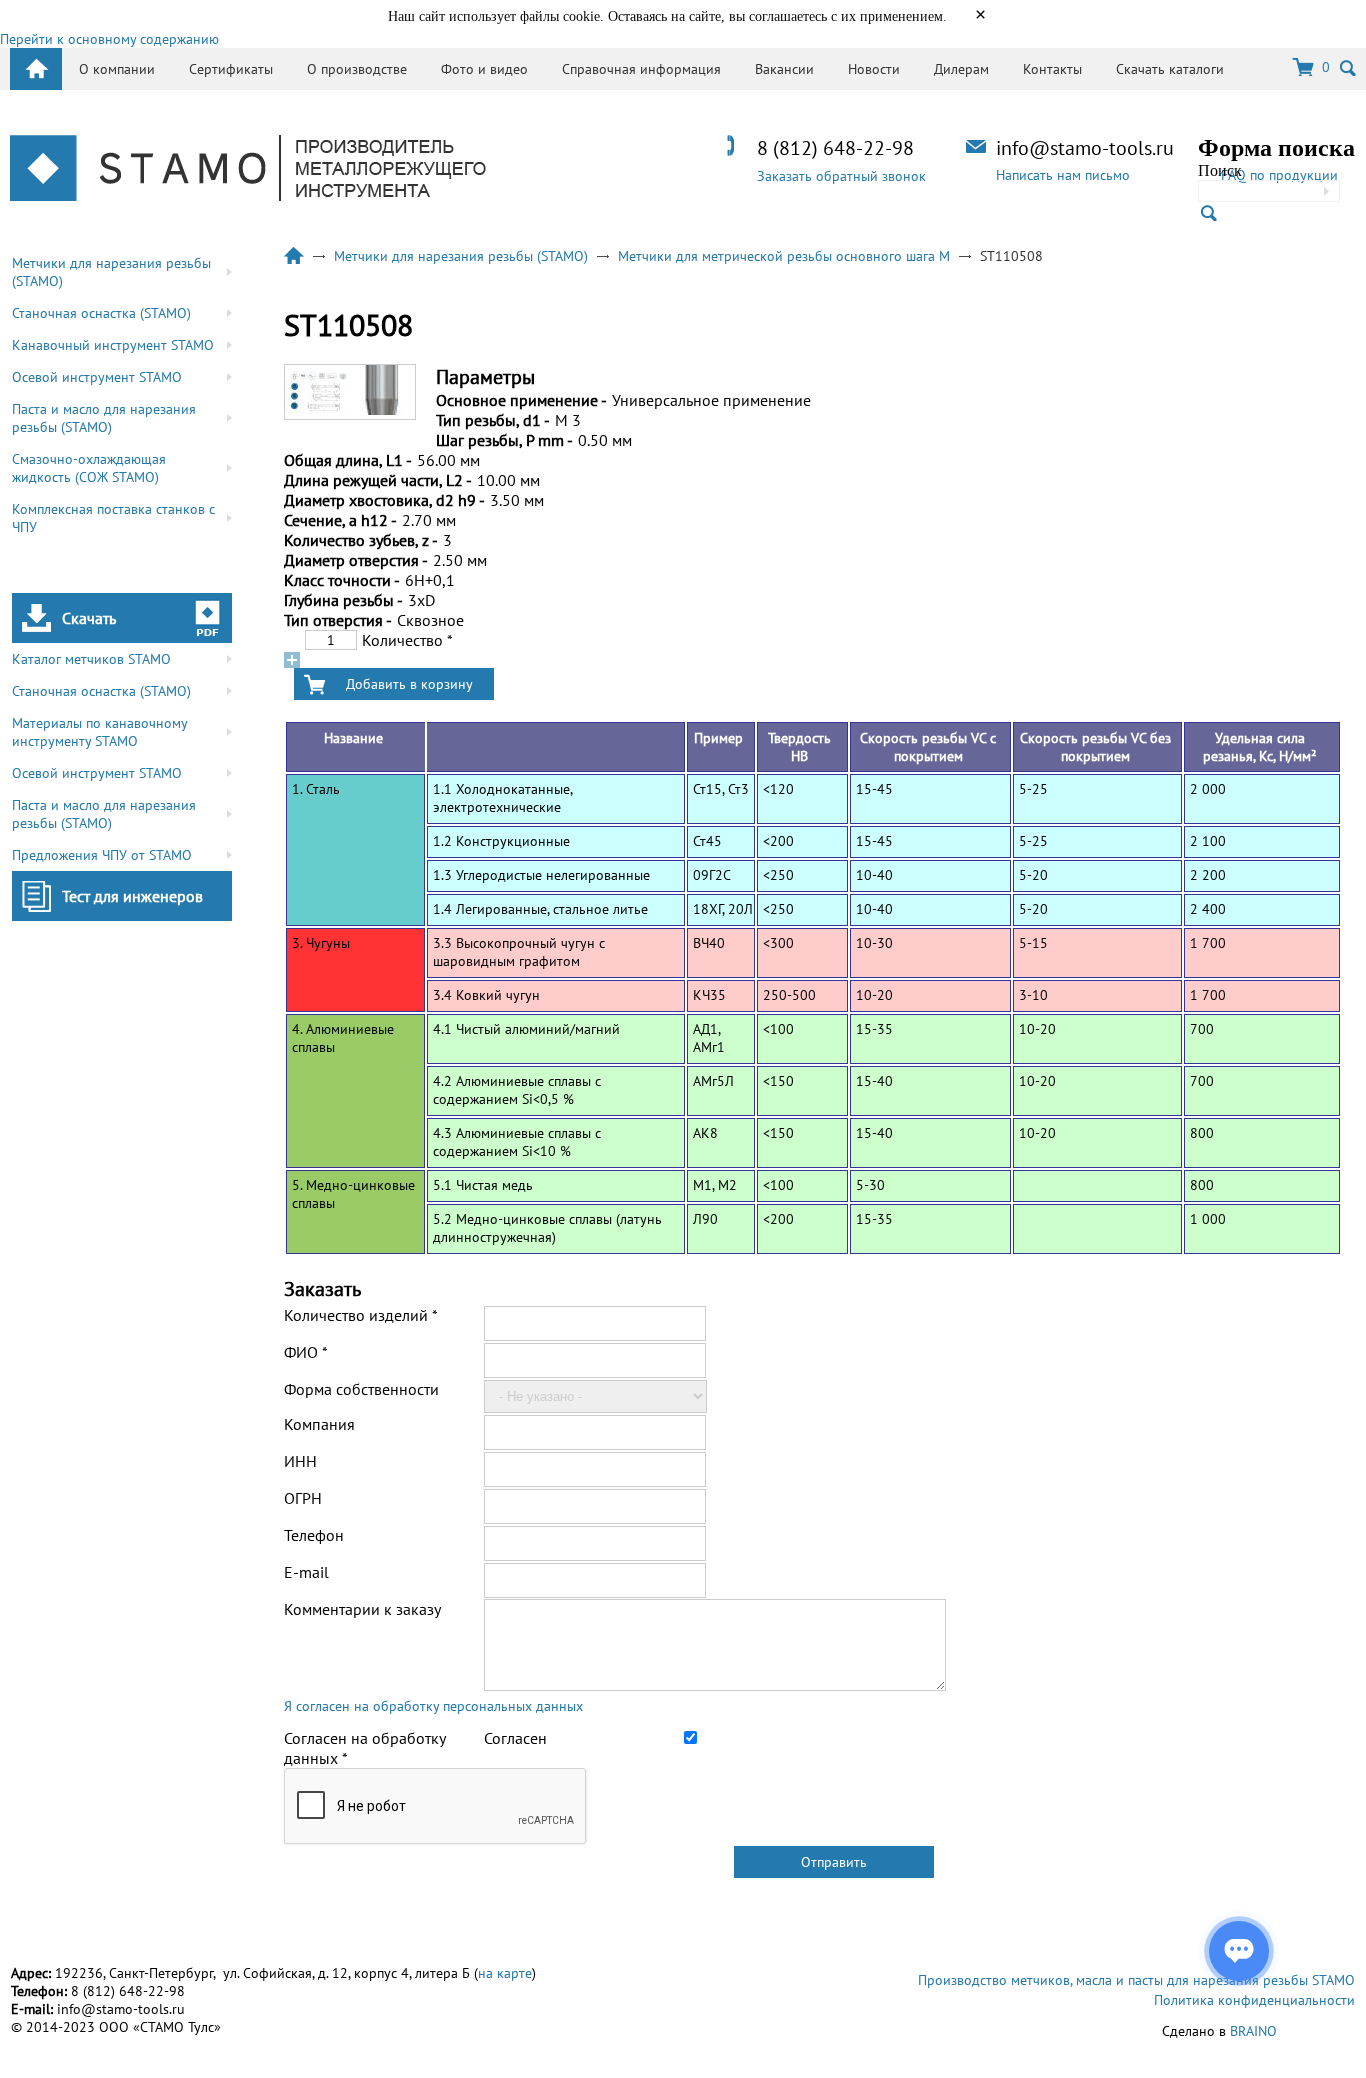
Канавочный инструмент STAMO (113, 345)
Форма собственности (361, 1389)
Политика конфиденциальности (1254, 2000)
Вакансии (784, 69)
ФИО (306, 1352)
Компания (319, 1424)
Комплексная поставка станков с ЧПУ (113, 518)
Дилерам (961, 69)
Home (36, 69)
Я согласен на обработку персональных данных (433, 1706)
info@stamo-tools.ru (1085, 148)
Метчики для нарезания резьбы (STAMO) (111, 272)
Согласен (515, 1738)
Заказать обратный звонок (841, 176)
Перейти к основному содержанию (109, 39)
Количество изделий (361, 1315)
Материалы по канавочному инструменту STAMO (100, 732)
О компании (117, 69)
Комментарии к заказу (362, 1609)
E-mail (306, 1572)
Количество (407, 640)
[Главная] (248, 170)
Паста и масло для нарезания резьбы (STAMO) (104, 418)
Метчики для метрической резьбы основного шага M (784, 256)
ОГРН (303, 1498)
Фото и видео (484, 69)
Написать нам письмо (1063, 175)
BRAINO (1253, 2031)
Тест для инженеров (132, 896)
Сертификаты (231, 69)
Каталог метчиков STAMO (91, 659)
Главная (294, 256)
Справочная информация (641, 69)
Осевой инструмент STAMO (97, 377)
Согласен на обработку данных (364, 1748)
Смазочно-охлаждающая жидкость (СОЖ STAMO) (89, 468)
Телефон (314, 1535)
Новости (874, 69)
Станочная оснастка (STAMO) (101, 313)
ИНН (300, 1461)
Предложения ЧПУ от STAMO (102, 855)
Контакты (1052, 69)
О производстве (357, 69)
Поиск (1220, 170)
